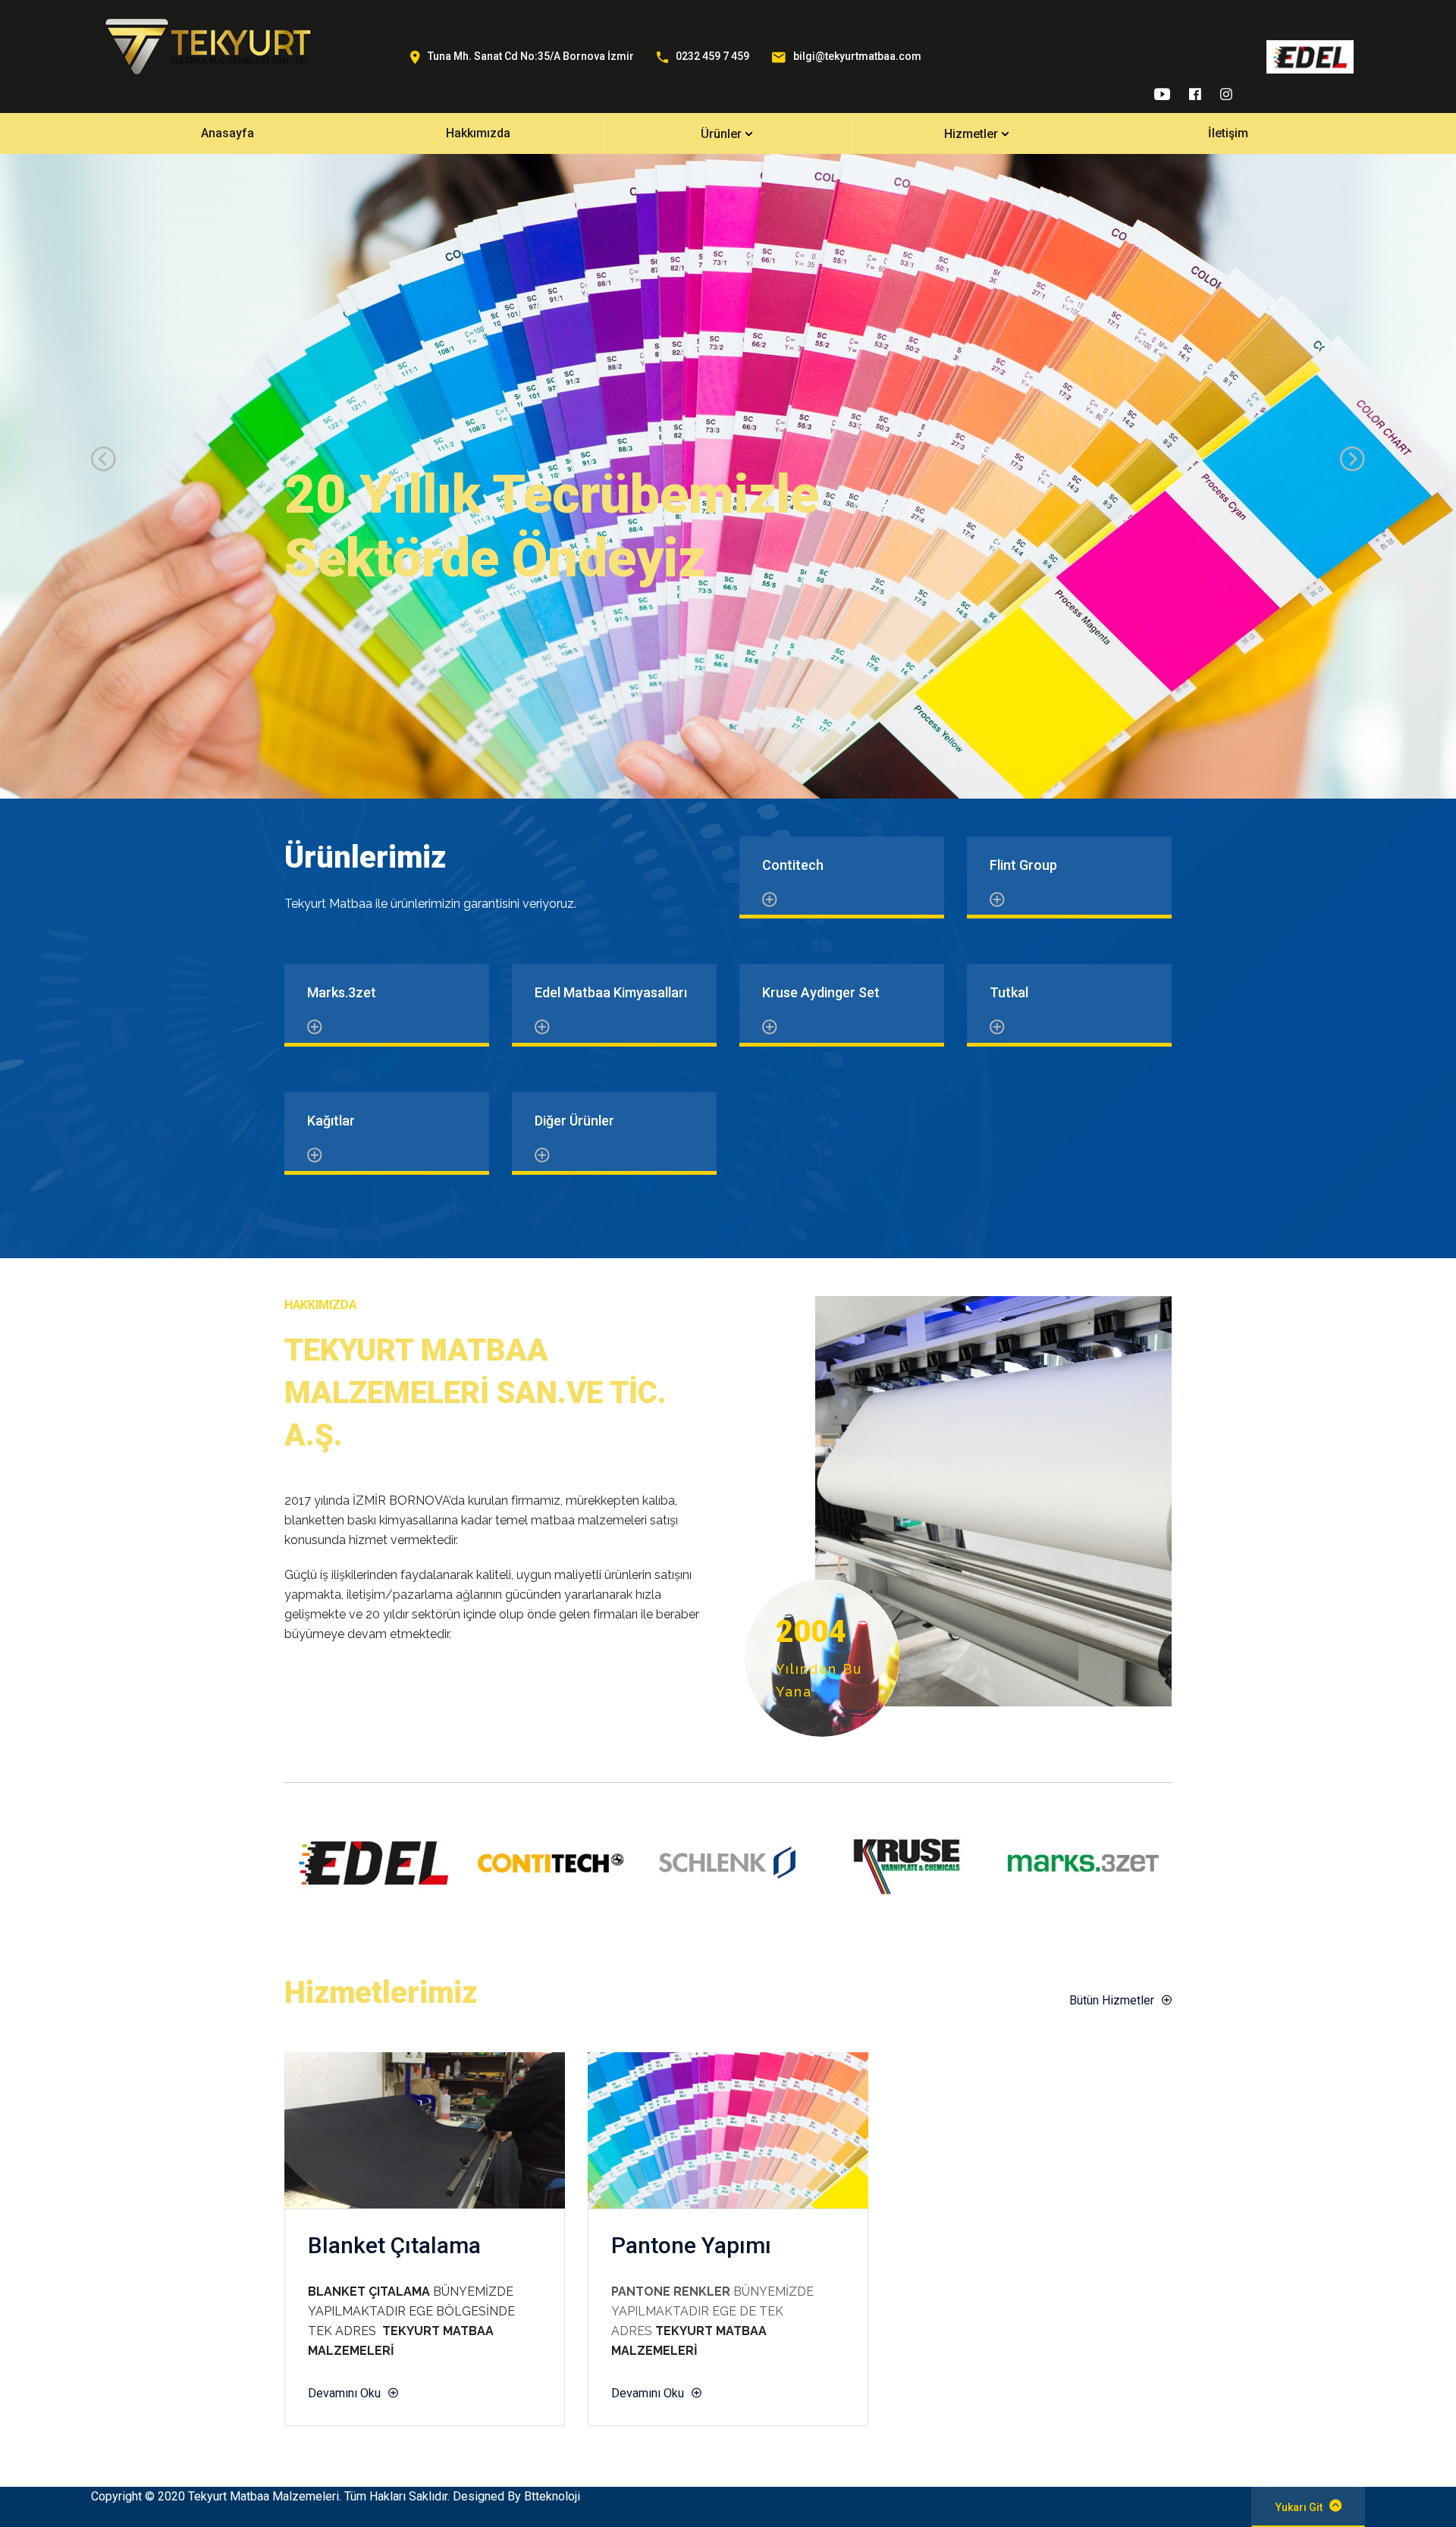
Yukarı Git (1299, 2507)
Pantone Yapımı (691, 2245)
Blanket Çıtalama (394, 2245)
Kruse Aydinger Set (821, 992)
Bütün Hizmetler (1112, 2000)
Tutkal (1009, 992)
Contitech (793, 865)
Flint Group (1023, 865)
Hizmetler (971, 134)
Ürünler (721, 134)
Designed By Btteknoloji (516, 2496)
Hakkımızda (478, 133)
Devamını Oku (344, 2393)
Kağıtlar (331, 1121)
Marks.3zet (342, 992)
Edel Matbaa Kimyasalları (611, 992)
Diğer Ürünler (574, 1121)
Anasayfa (227, 133)
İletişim (1228, 133)
